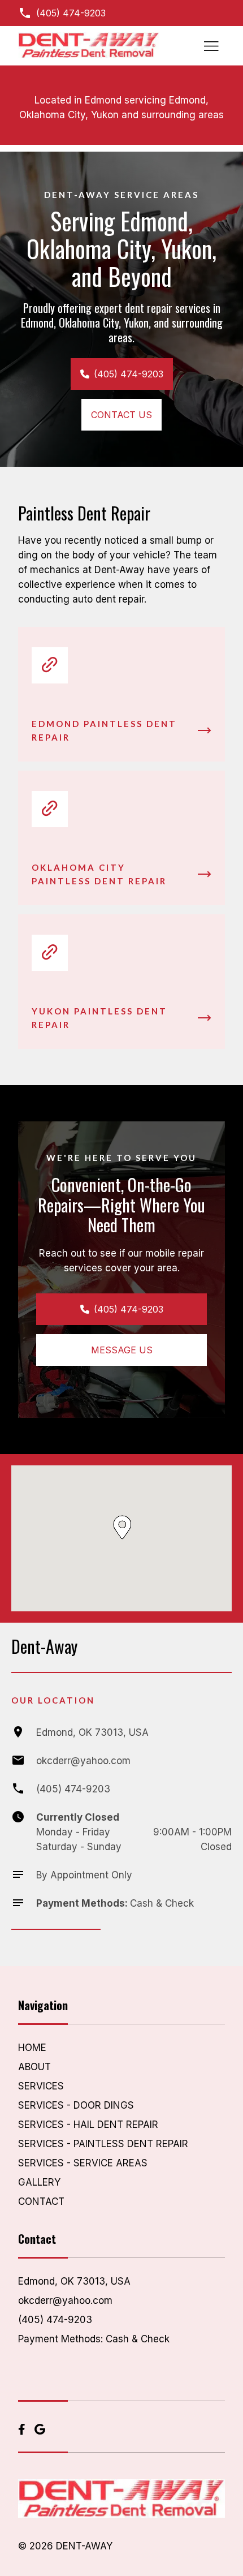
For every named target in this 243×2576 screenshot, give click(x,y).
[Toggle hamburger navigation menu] (211, 46)
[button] (122, 1527)
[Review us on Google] (40, 2430)
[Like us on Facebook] (22, 2430)
